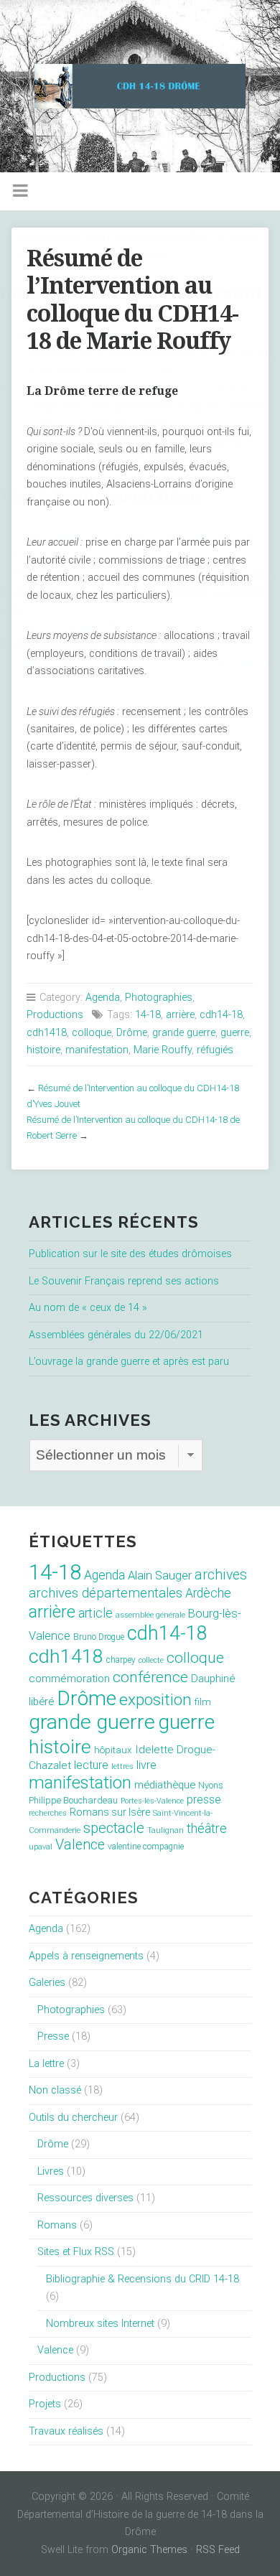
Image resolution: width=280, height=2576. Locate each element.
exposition (155, 1700)
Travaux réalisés (66, 2431)
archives (221, 1575)
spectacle (114, 1828)
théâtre (207, 1828)
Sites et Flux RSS (76, 2252)
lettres (122, 1767)
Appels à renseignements (86, 1956)
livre (146, 1765)
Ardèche (208, 1593)
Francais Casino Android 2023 (70, 336)
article (95, 1613)
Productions (55, 1015)
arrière (180, 1015)
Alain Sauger (160, 1576)
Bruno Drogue (99, 1637)
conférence (150, 1677)
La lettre (46, 2064)
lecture (91, 1765)
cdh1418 (47, 1033)
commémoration (69, 1679)
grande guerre (184, 1033)
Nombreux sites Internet (100, 2324)
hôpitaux (113, 1750)
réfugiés (215, 1050)
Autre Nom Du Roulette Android (71, 627)
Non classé (55, 2090)
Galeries (47, 1983)
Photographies (159, 998)
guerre (235, 1033)
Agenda (103, 998)
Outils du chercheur (73, 2118)
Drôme (132, 1033)
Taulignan (165, 1830)
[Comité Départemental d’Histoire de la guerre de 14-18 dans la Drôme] (140, 86)
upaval (41, 1847)
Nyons (211, 1785)
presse (204, 1800)
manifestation (97, 1050)
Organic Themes (149, 2550)
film (203, 1702)
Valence (80, 1845)
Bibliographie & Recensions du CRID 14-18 (143, 2279)
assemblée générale (150, 1615)
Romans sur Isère (110, 1812)
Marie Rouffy (163, 1050)
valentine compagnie (146, 1847)
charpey (121, 1660)
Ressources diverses (85, 2198)
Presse (53, 2036)
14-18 (148, 1015)
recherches (48, 1813)
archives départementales (106, 1593)
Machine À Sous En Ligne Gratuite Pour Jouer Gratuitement (135, 662)
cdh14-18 (221, 1015)
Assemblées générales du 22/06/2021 (116, 1335)
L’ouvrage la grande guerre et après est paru (129, 1362)
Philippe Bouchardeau (73, 1800)
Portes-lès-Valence (152, 1801)
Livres (51, 2171)
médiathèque (165, 1785)
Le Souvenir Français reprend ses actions (124, 1281)
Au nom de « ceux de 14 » (88, 1308)
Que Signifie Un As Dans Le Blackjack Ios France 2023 (124, 389)
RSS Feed (218, 2550)
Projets (45, 2404)
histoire (43, 1050)
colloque (92, 1033)
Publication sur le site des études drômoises (130, 1254)
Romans (57, 2225)
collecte (151, 1660)
